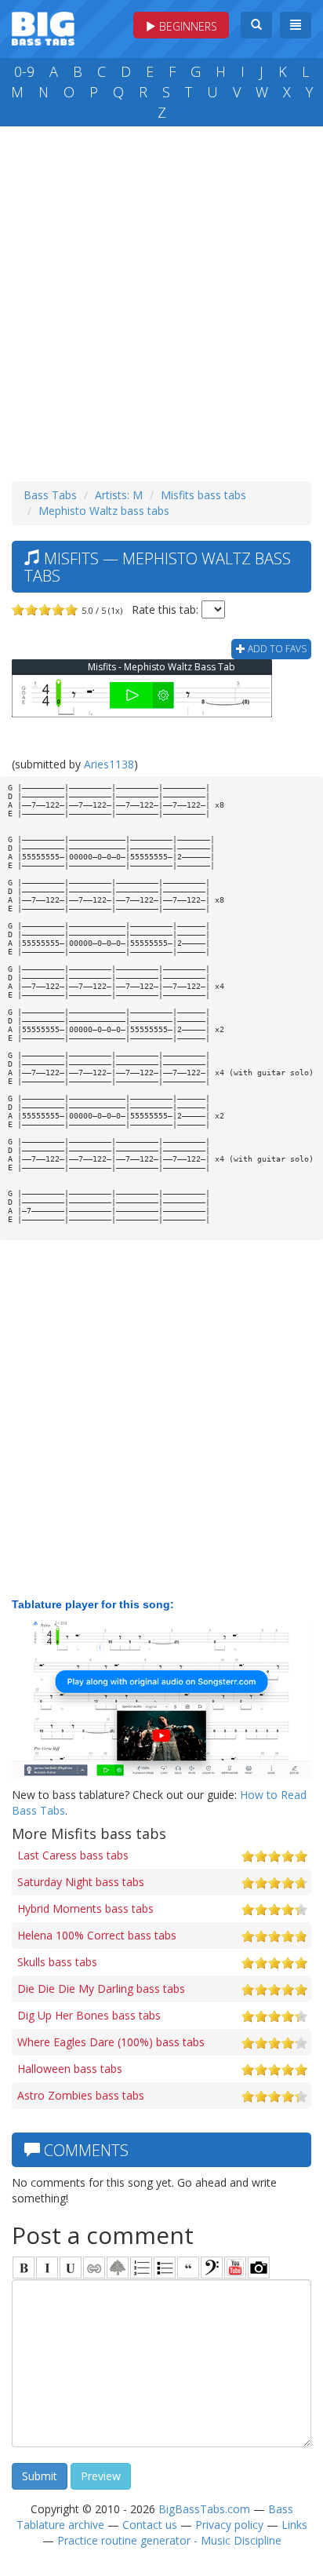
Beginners (187, 26)
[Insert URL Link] (94, 2268)
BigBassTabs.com (204, 2509)
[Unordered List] (165, 2268)
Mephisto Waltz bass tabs (104, 511)
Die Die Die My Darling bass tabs (101, 1989)
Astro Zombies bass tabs (81, 2095)
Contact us (150, 2525)
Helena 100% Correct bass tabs (97, 1935)
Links (294, 2525)
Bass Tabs (50, 495)
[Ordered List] (141, 2268)
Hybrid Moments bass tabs (85, 1908)
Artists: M (119, 495)
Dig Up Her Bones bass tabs (89, 2015)
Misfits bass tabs (203, 495)
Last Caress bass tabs (73, 1855)
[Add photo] (259, 2268)
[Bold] (24, 2268)
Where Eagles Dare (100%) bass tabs (111, 2042)
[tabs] (212, 2268)
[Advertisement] (161, 300)
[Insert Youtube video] (235, 2268)
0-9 (24, 71)
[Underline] (71, 2268)
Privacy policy (229, 2525)
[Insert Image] (118, 2268)
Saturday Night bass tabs (81, 1882)
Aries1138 (109, 764)
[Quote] (188, 2268)
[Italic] (47, 2268)
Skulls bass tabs (57, 1962)
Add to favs (276, 649)
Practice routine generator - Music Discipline (169, 2540)
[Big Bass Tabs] (43, 27)
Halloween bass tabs (70, 2069)
